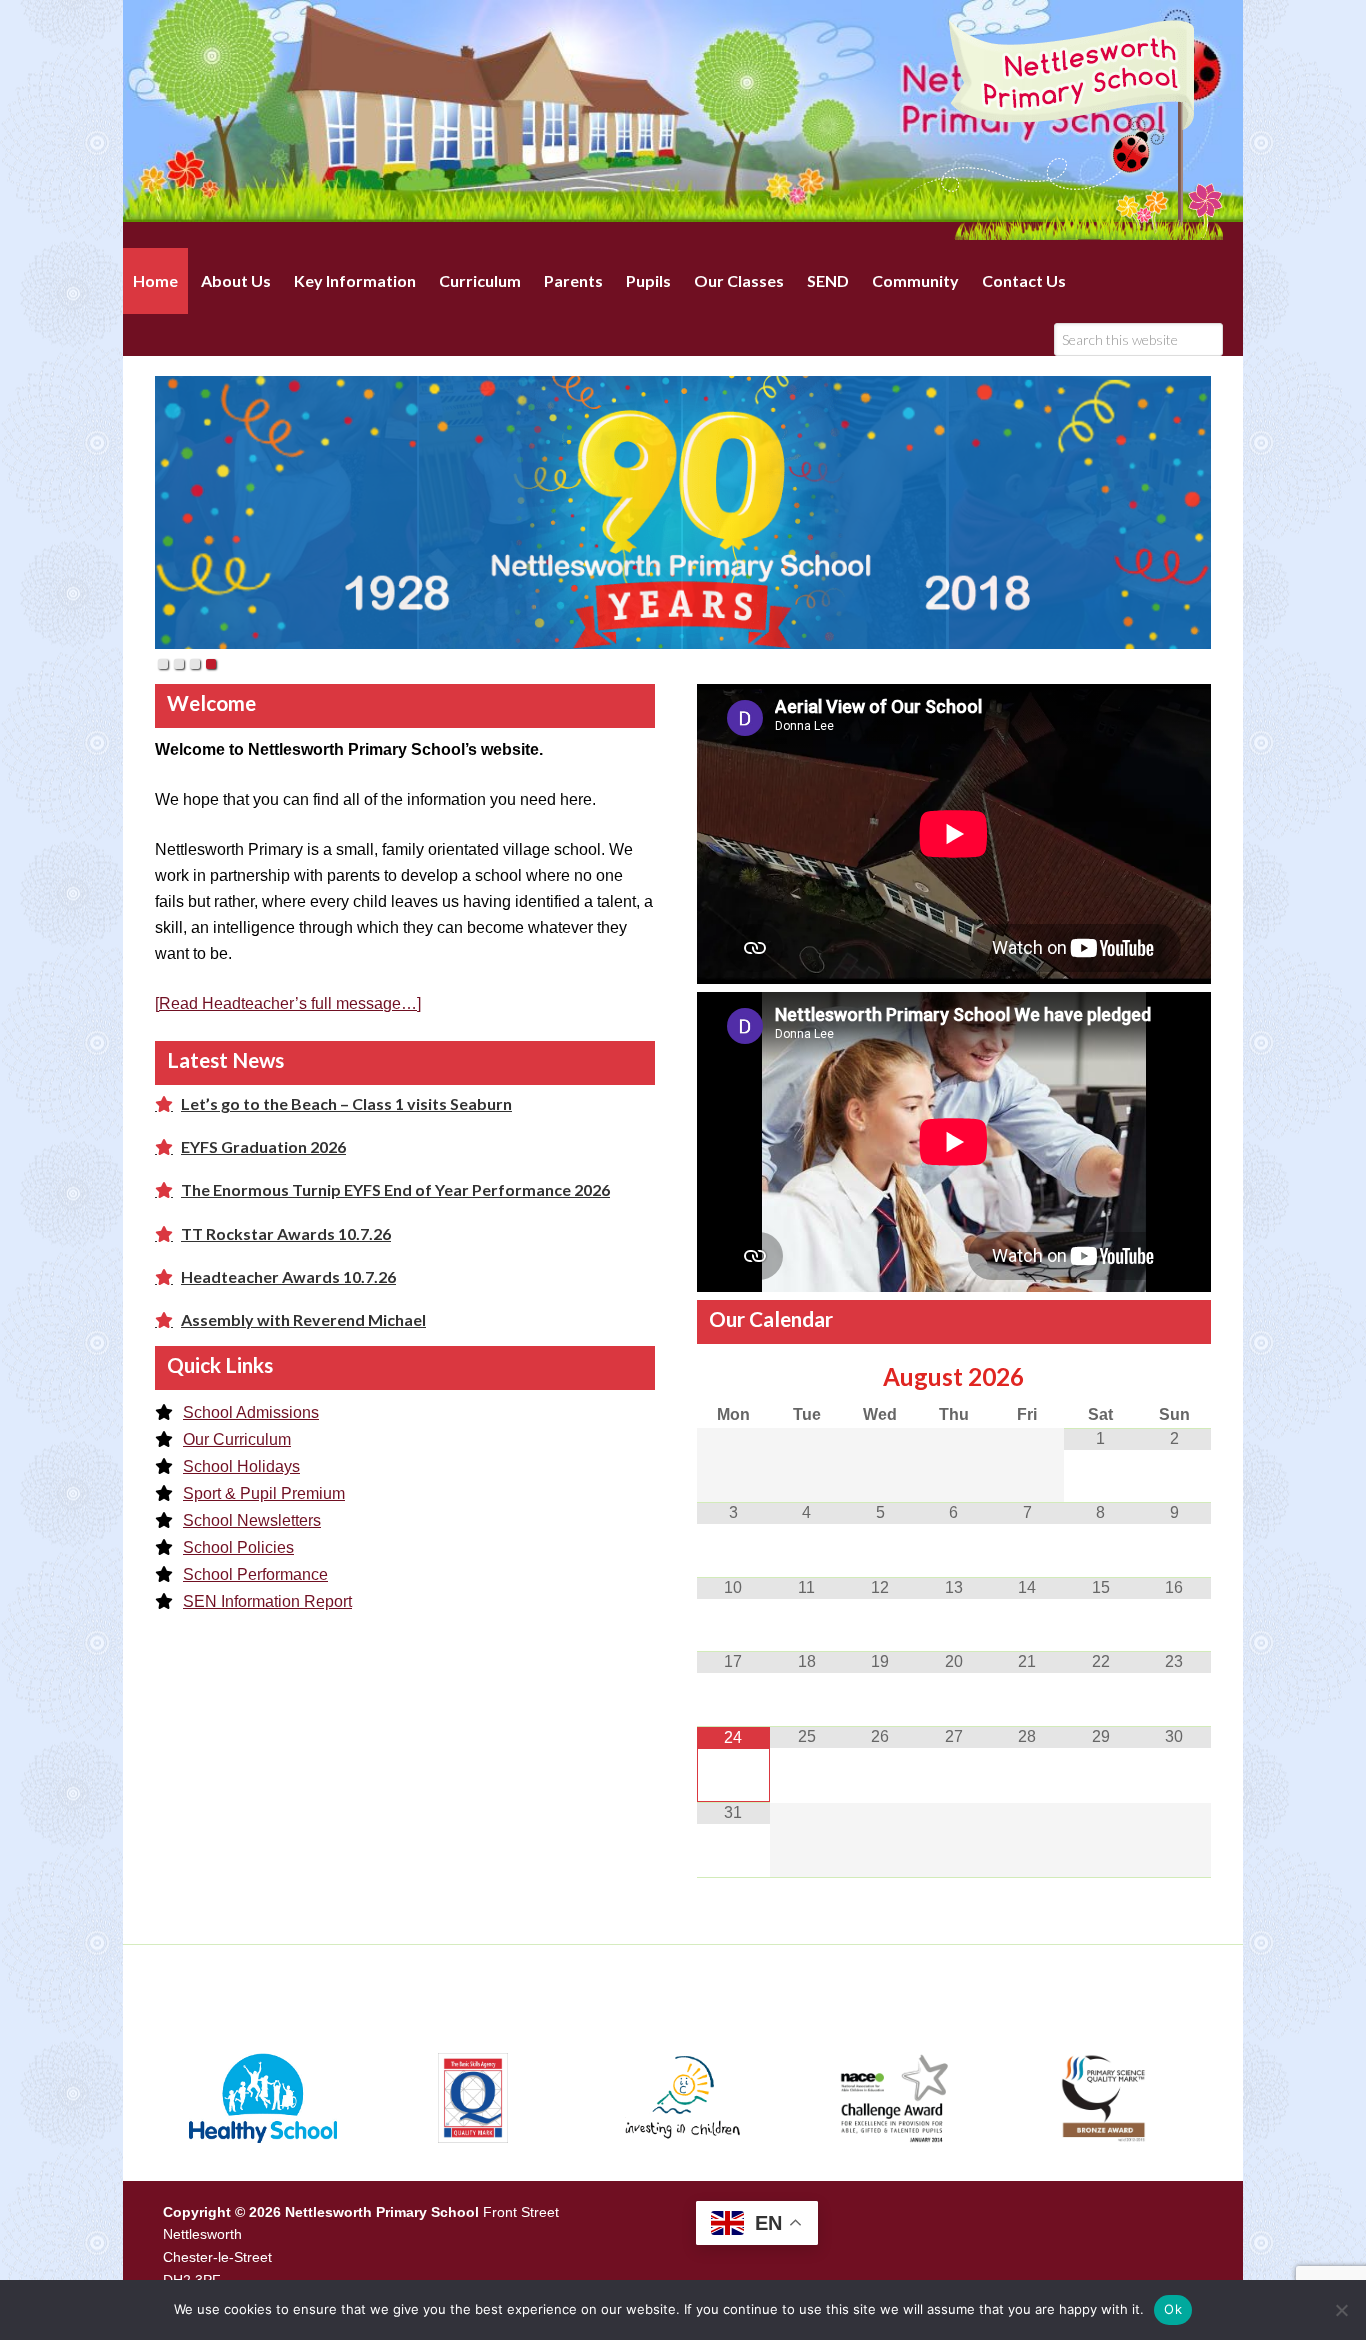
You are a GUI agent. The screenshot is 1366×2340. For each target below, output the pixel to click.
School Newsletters (252, 1520)
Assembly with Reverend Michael (303, 1319)
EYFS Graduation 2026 (263, 1146)
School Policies (238, 1547)
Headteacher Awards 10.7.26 (288, 1276)
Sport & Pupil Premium (264, 1493)
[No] (1341, 2310)
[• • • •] (683, 512)
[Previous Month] (733, 1377)
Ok (1173, 2309)
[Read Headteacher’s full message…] (288, 1003)
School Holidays (241, 1466)
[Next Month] (1174, 1377)
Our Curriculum (237, 1439)
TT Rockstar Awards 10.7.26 (286, 1233)
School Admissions (251, 1412)
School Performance (255, 1574)
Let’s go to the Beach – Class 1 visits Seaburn (346, 1103)
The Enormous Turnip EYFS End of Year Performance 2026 (395, 1189)
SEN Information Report (267, 1601)
